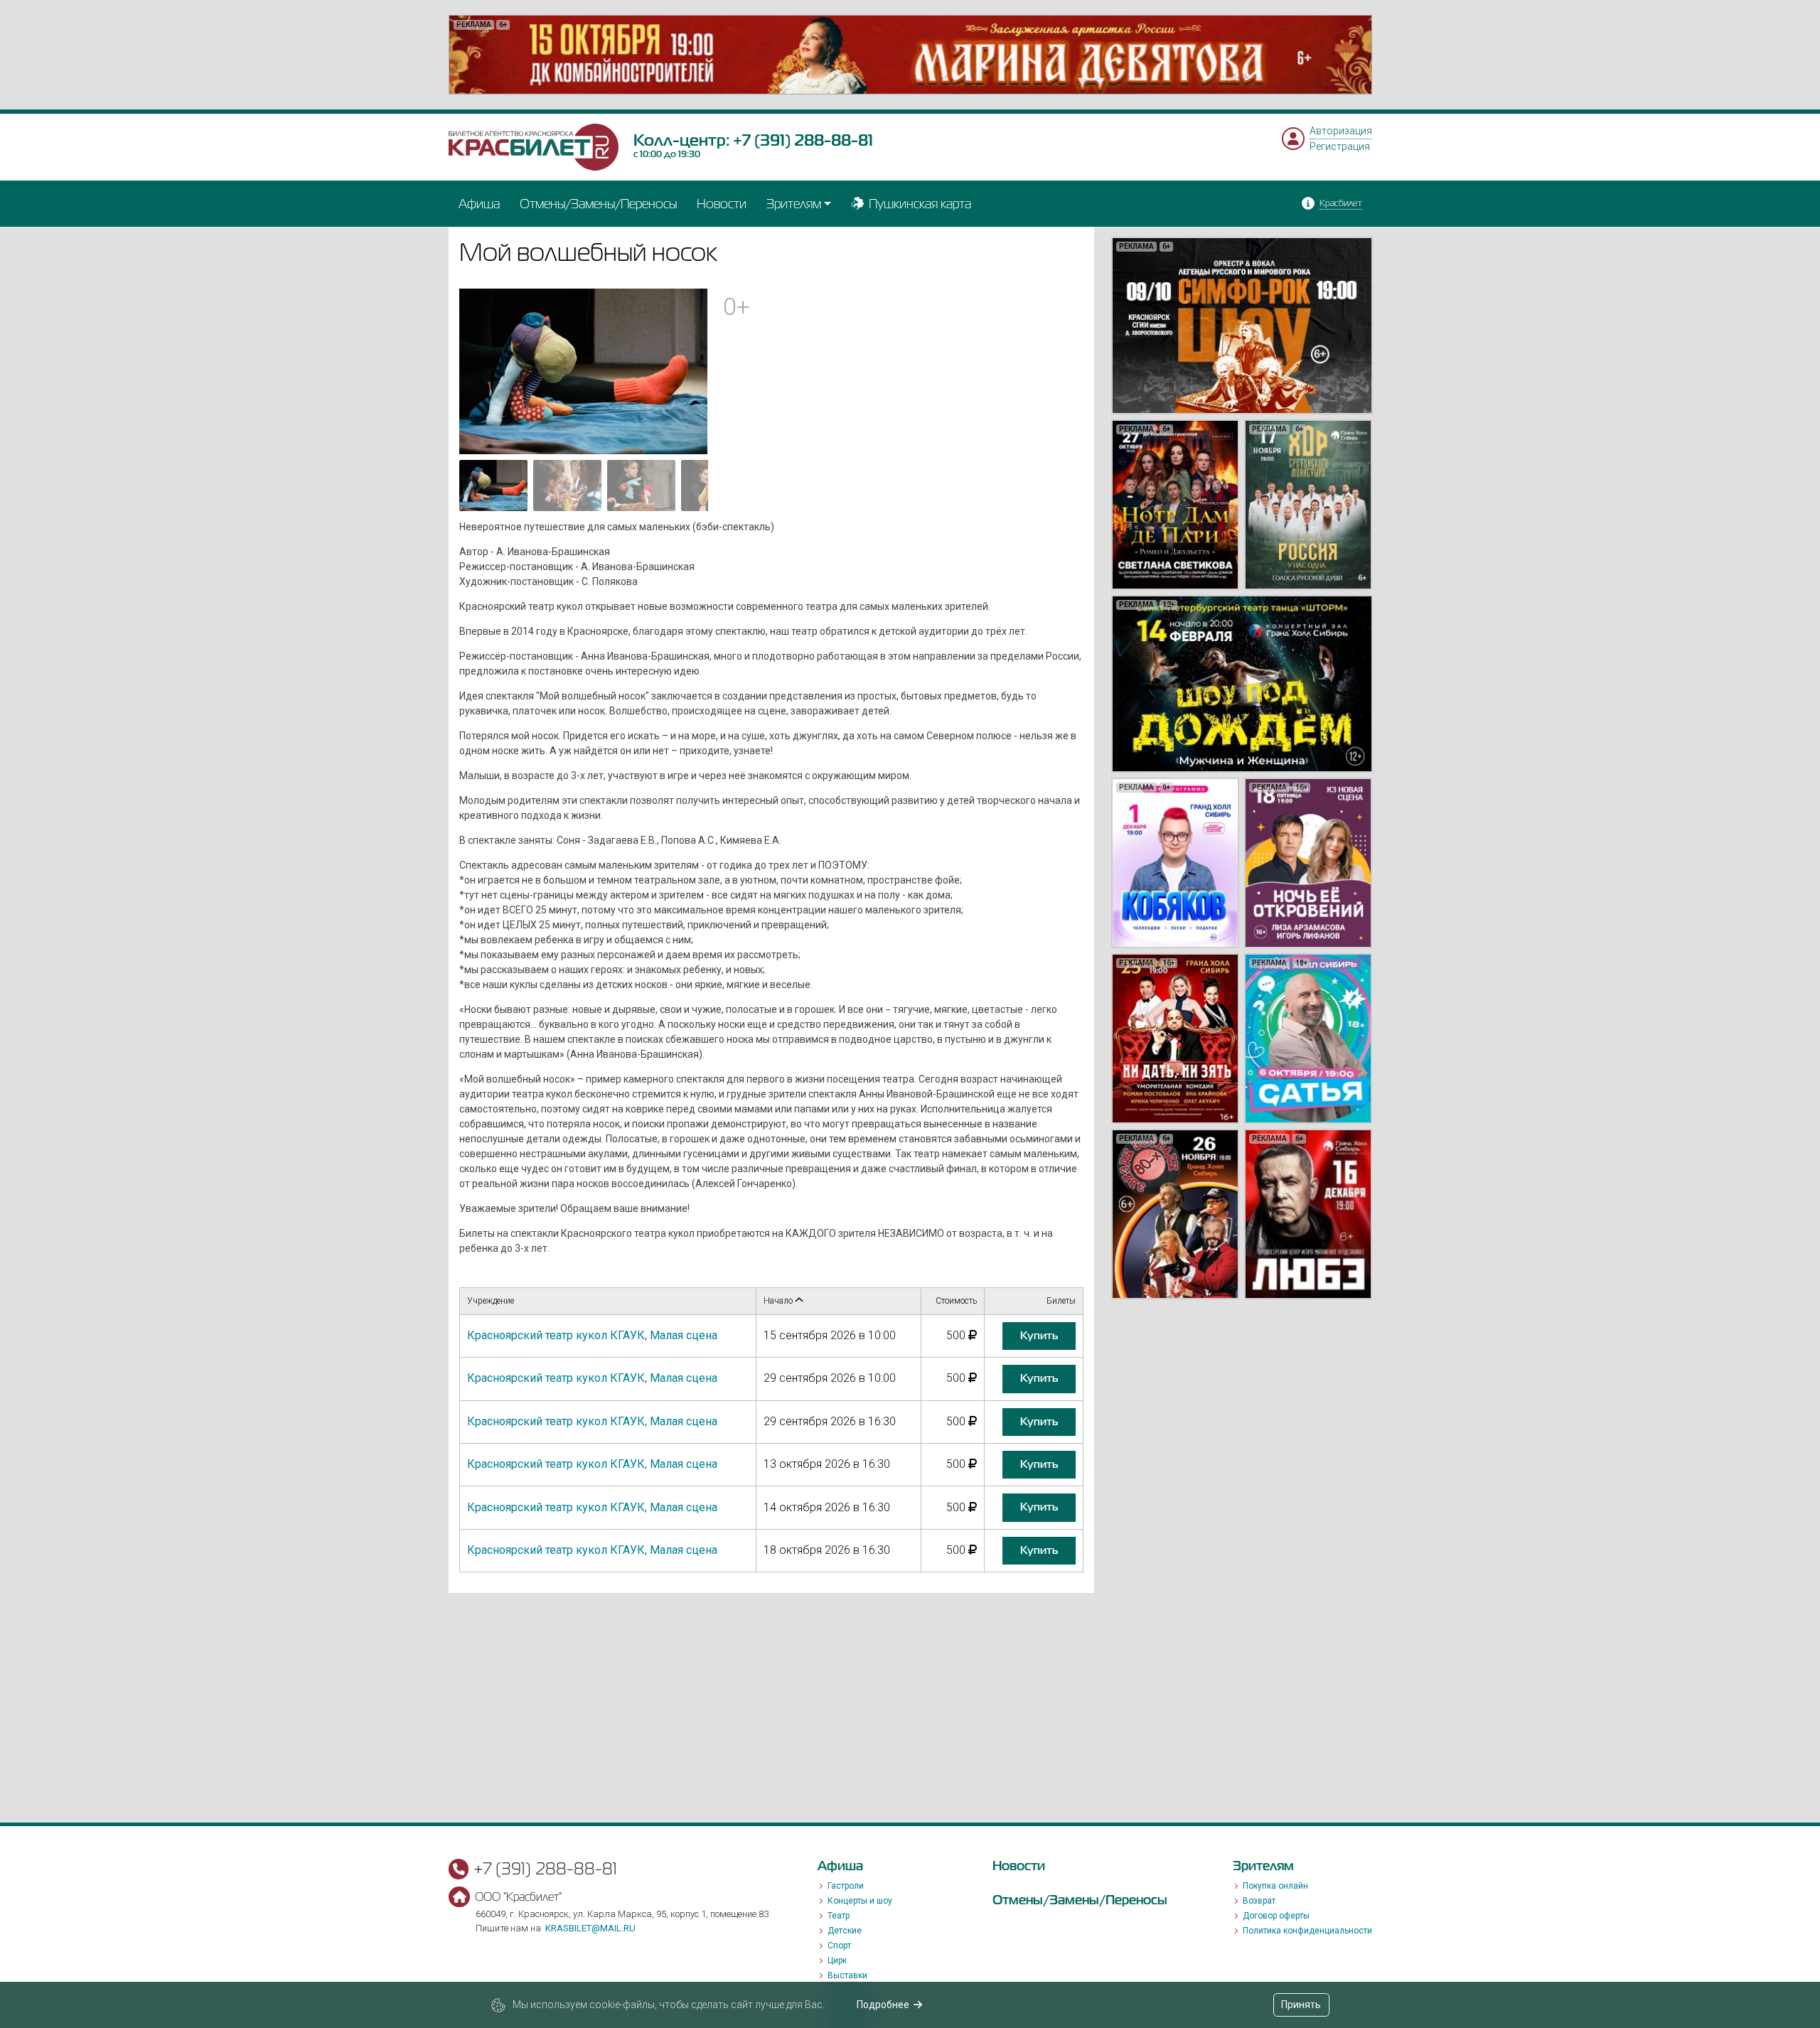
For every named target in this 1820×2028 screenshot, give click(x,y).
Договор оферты (1276, 1916)
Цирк (837, 1960)
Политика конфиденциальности (1307, 1931)
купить (1039, 1336)
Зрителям (794, 204)
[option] (910, 55)
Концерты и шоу (860, 1901)
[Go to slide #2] (567, 485)
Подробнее (883, 2005)
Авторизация (1341, 131)
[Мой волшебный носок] (584, 370)
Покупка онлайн (1275, 1886)
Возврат (1259, 1901)
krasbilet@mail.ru (590, 1928)
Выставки (847, 1975)
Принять (1301, 2005)
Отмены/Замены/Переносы (598, 204)
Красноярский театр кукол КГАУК (556, 1335)
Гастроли (846, 1886)
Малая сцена (684, 1335)
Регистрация (1340, 146)
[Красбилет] (534, 146)
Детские (845, 1931)
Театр (839, 1916)
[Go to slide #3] (641, 485)
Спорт (839, 1946)
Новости (722, 204)
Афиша (479, 204)
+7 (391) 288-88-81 (803, 140)
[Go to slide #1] (493, 485)
